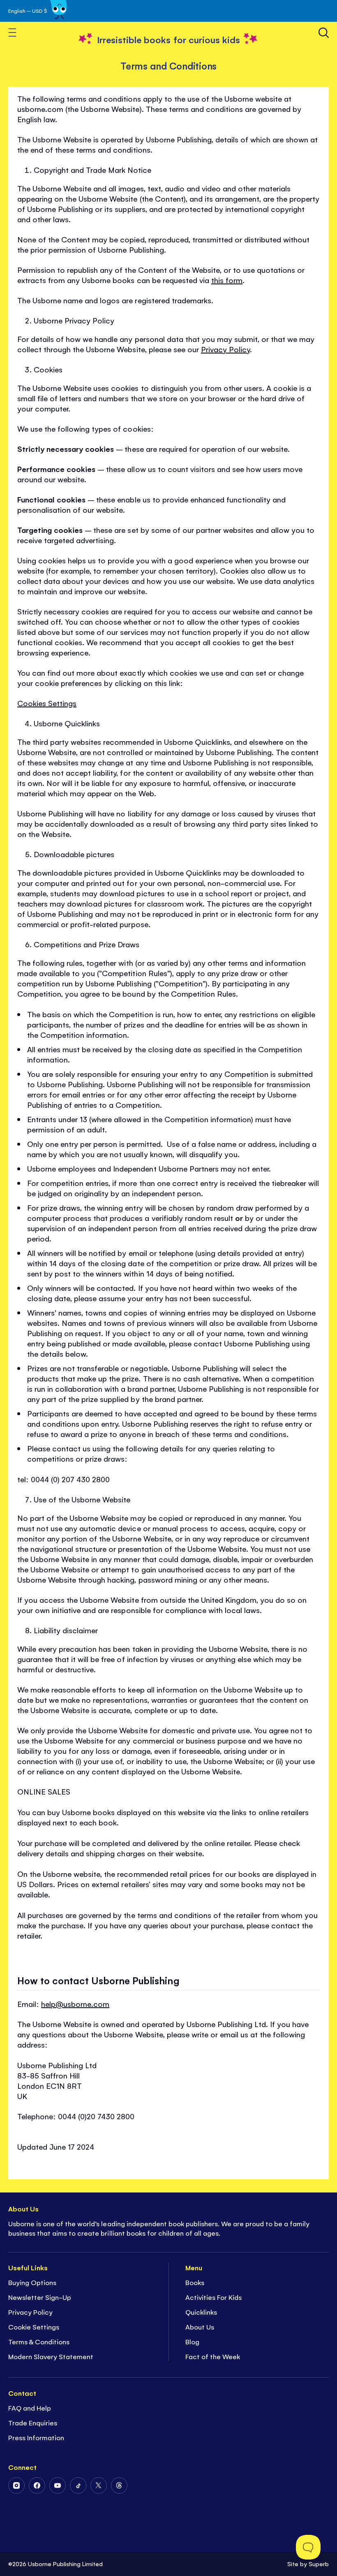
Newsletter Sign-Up (40, 2297)
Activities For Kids (214, 2297)
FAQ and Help (30, 2408)
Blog (192, 2341)
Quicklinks (201, 2312)
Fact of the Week (213, 2356)
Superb (319, 2563)
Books (195, 2282)
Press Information (36, 2437)
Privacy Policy (225, 349)
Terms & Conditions (39, 2341)
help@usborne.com (75, 2004)
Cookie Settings (34, 2327)
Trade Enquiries (33, 2423)
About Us (200, 2327)
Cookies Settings (47, 703)
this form (227, 280)
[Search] (324, 33)
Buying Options (32, 2282)
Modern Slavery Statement (51, 2356)
